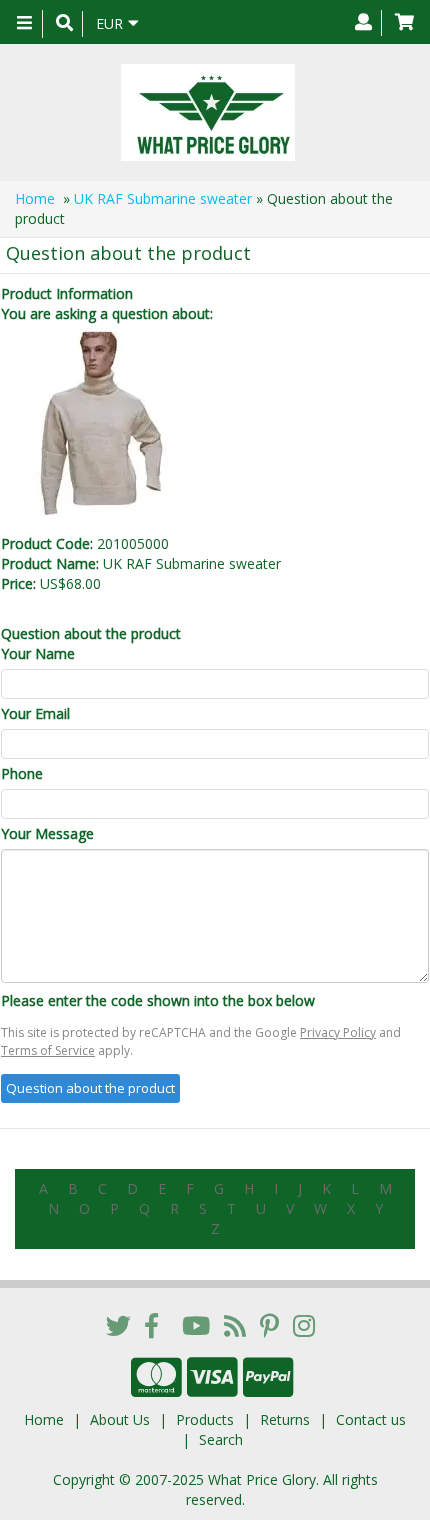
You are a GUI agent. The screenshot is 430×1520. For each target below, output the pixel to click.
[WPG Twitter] (118, 1325)
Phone (22, 773)
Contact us (371, 1419)
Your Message (47, 833)
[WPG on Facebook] (151, 1325)
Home (35, 198)
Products (205, 1419)
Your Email (35, 713)
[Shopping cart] (404, 23)
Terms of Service (48, 1050)
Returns (285, 1419)
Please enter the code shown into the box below (158, 1000)
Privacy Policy (338, 1032)
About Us (120, 1419)
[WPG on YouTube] (196, 1325)
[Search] (64, 24)
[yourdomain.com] (207, 112)
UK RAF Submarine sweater (163, 198)
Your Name (38, 653)
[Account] (363, 23)
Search (221, 1439)
